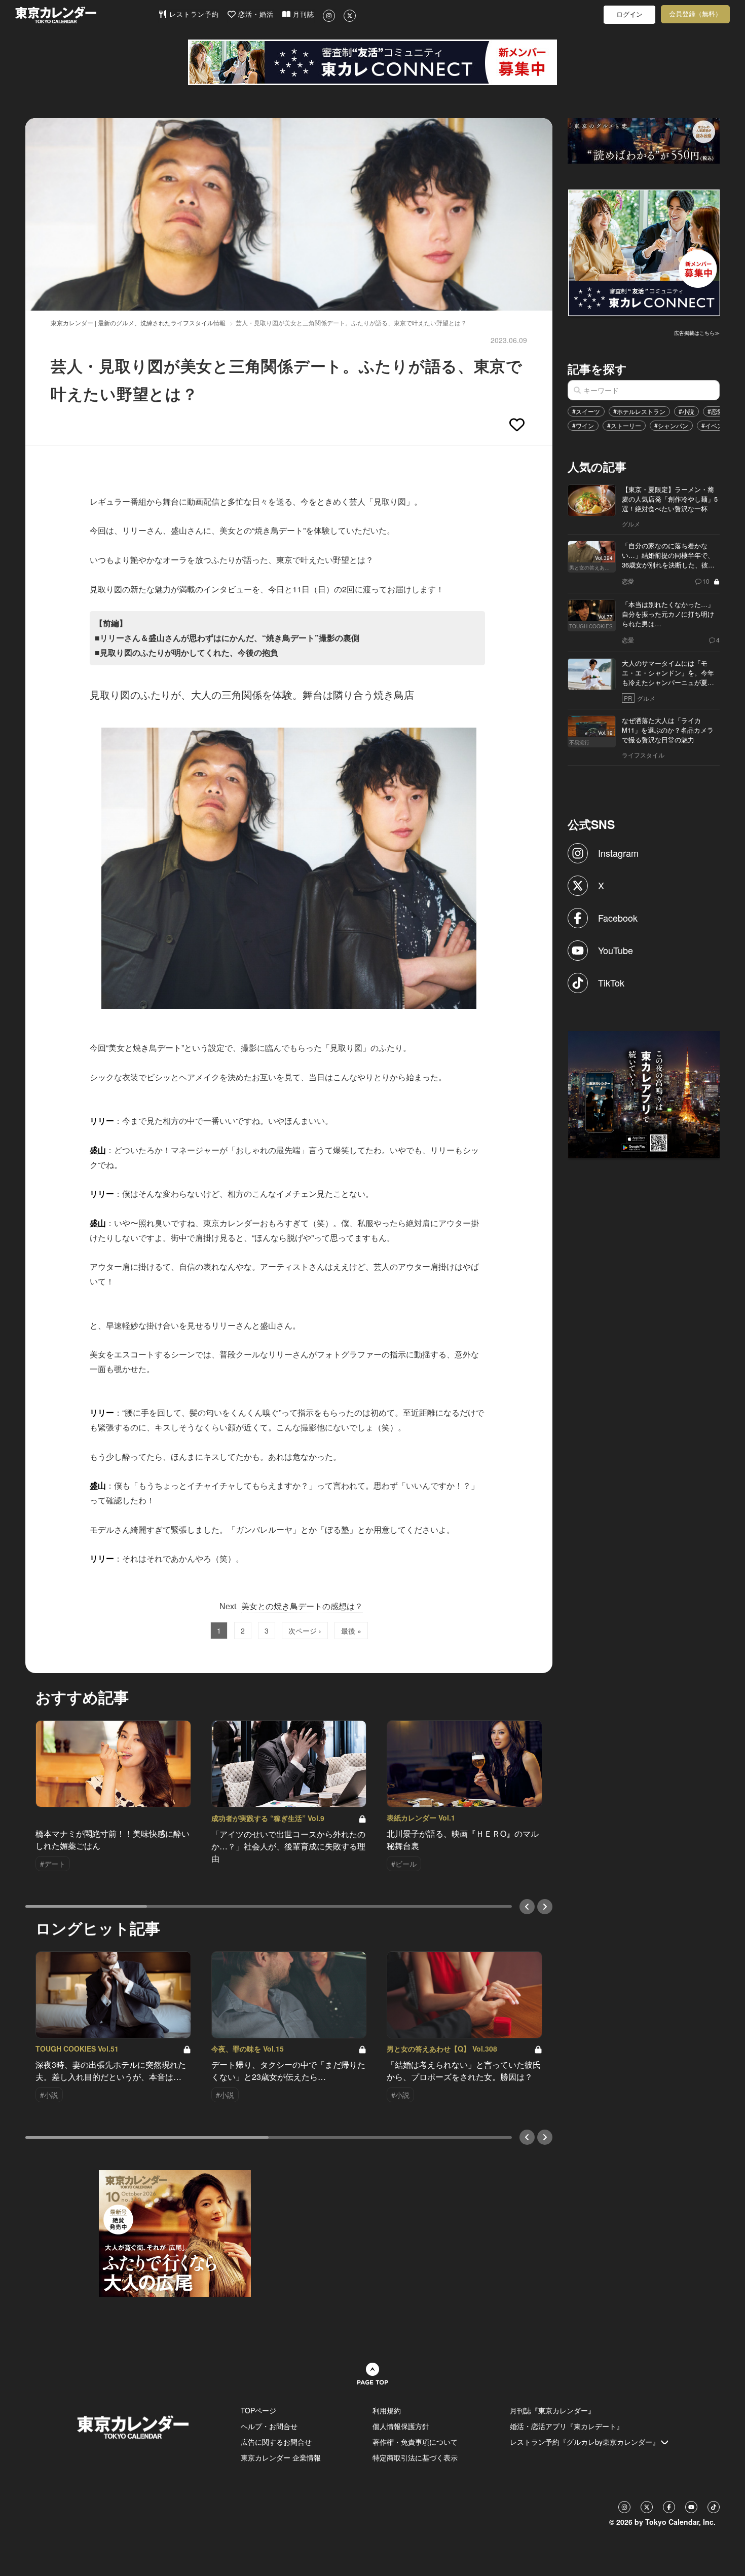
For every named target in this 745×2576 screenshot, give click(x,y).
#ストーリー (624, 425)
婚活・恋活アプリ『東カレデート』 (567, 2426)
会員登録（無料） (695, 14)
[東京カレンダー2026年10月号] (175, 2232)
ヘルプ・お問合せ (269, 2426)
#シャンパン (671, 425)
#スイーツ (586, 411)
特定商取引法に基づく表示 (415, 2457)
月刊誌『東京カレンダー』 (552, 2410)
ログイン (629, 14)
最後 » (351, 1631)
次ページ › (305, 1631)
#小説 (686, 411)
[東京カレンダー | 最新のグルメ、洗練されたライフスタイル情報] (87, 15)
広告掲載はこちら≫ (697, 333)
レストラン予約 (193, 14)
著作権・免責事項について (415, 2442)
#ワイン (583, 425)
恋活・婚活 (255, 14)
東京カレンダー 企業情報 (281, 2457)
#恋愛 (715, 411)
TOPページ (258, 2410)
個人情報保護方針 (401, 2426)
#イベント (715, 425)
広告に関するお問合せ (276, 2442)
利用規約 (387, 2410)
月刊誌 (302, 14)
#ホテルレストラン (639, 411)
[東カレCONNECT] (372, 62)
